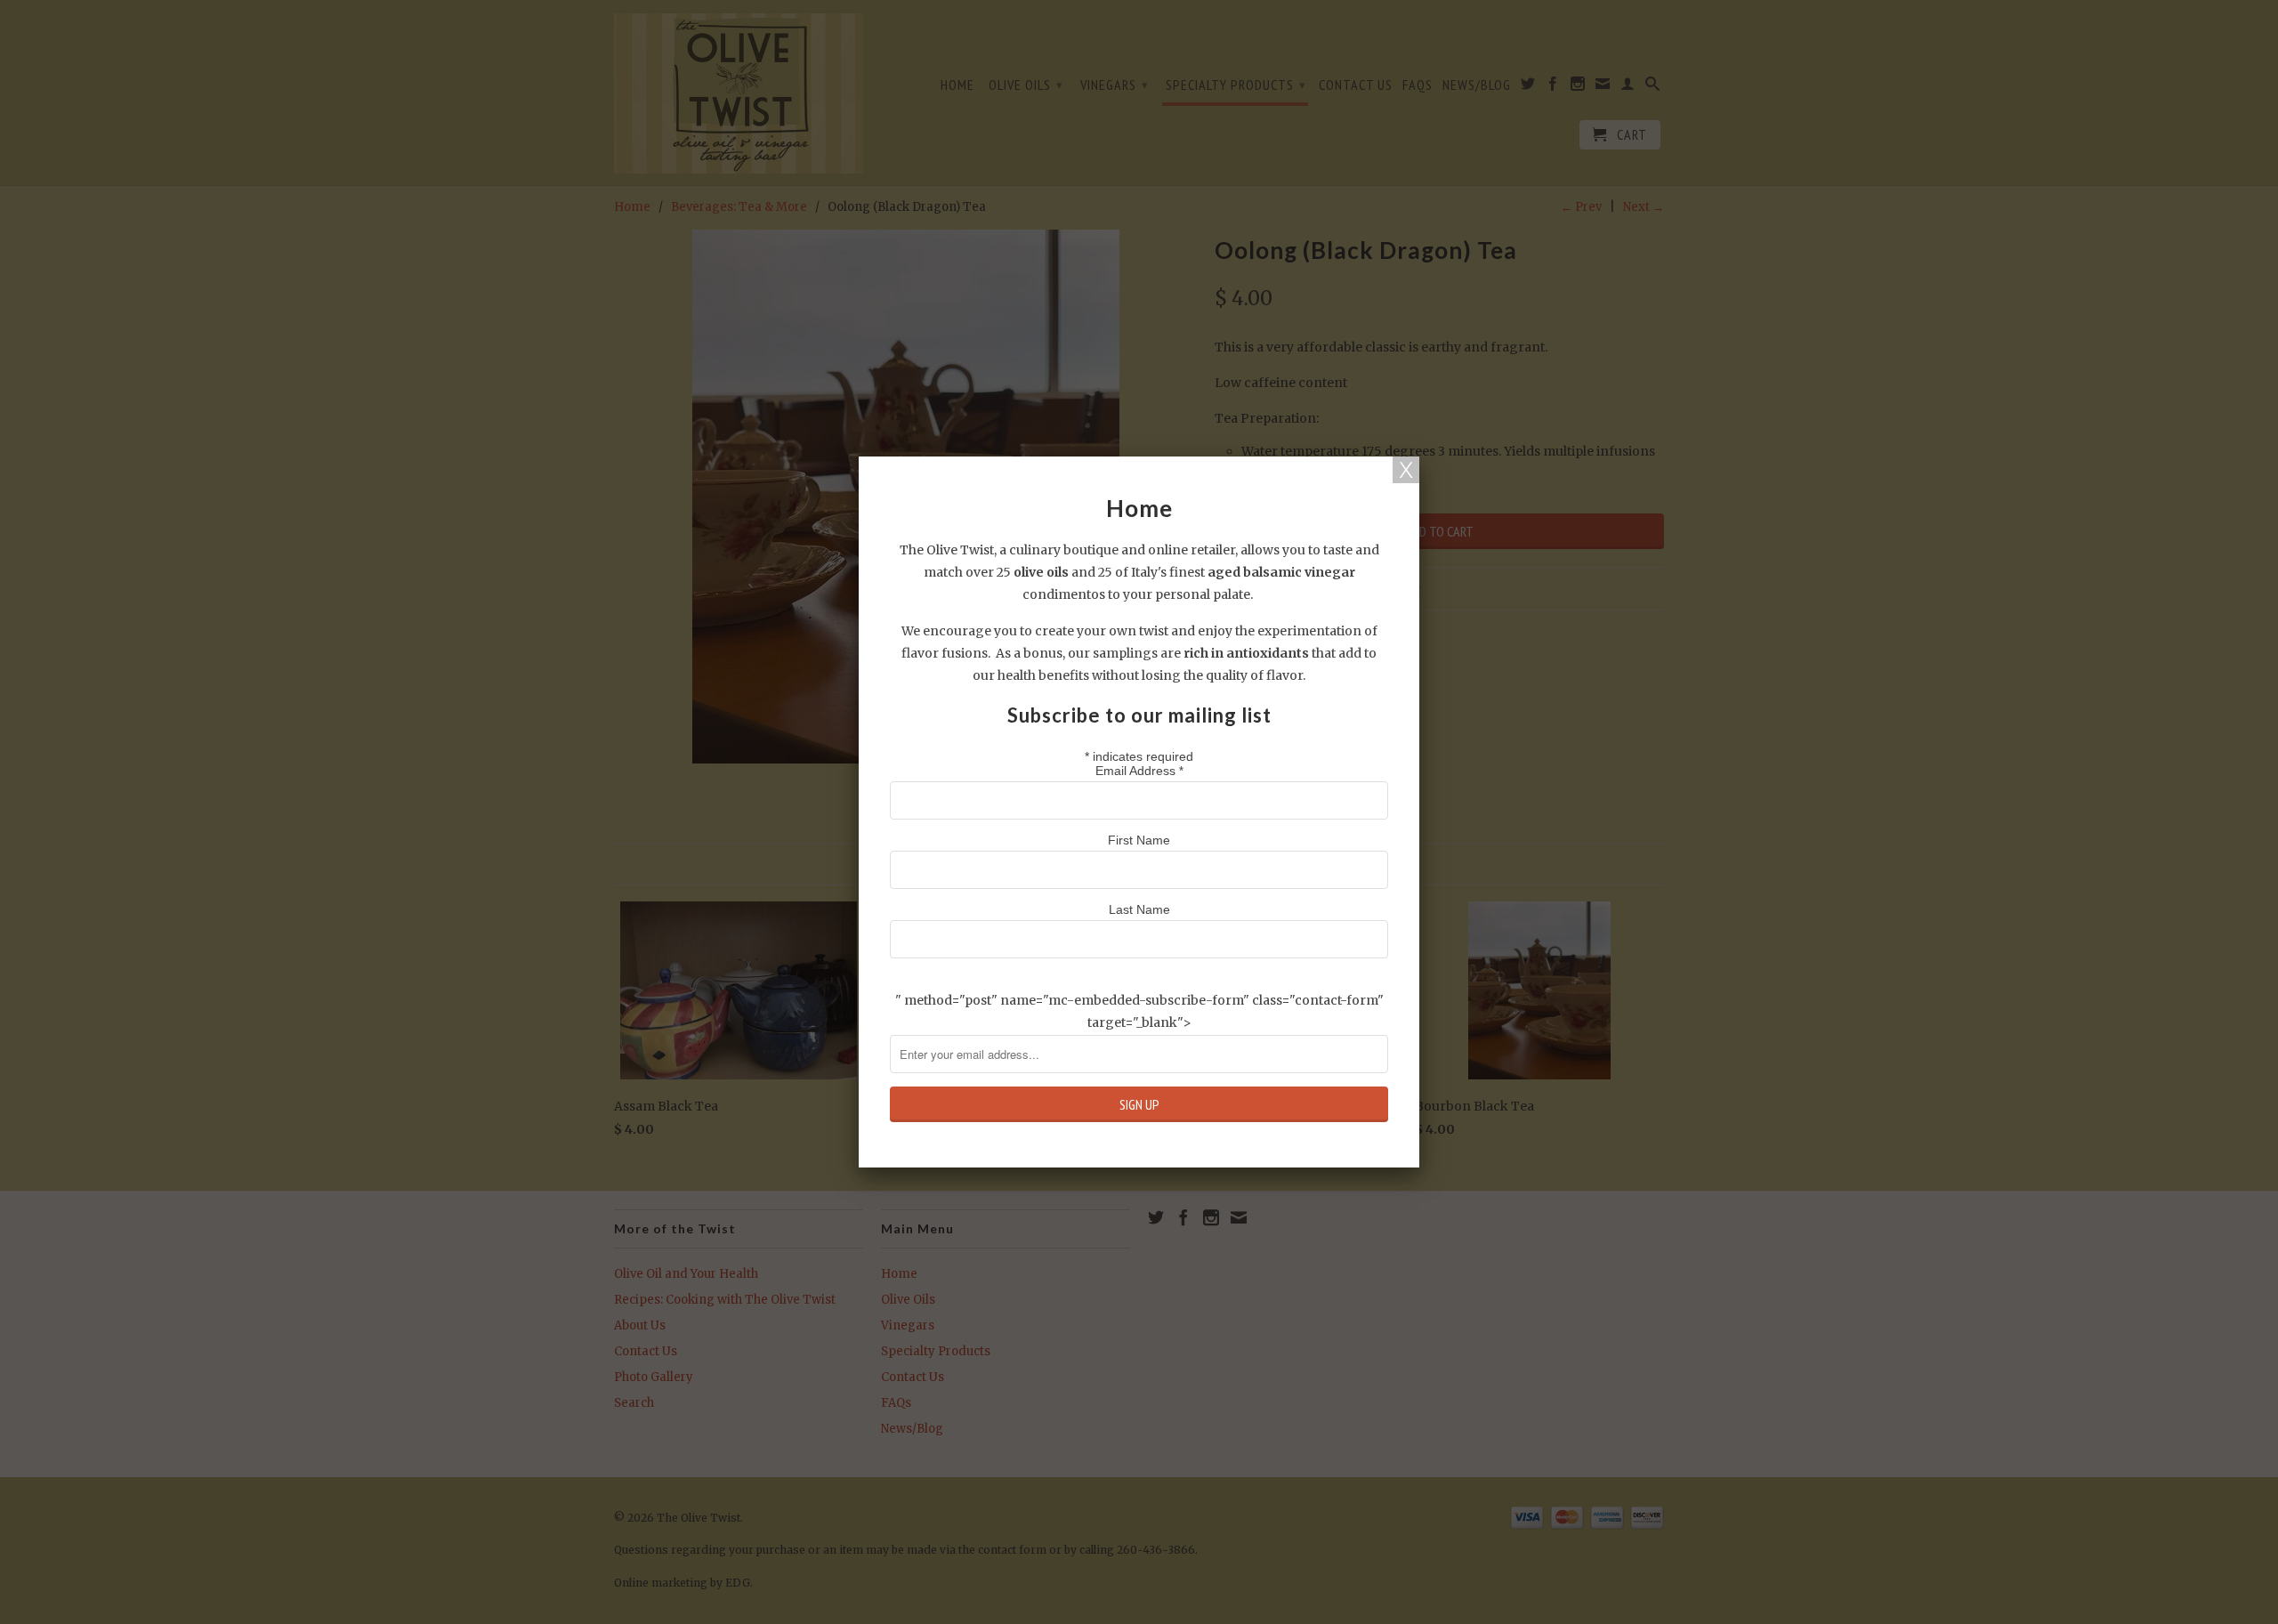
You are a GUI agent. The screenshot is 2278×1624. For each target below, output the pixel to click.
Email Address (1139, 771)
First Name (1139, 840)
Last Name (1139, 909)
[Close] (1406, 470)
